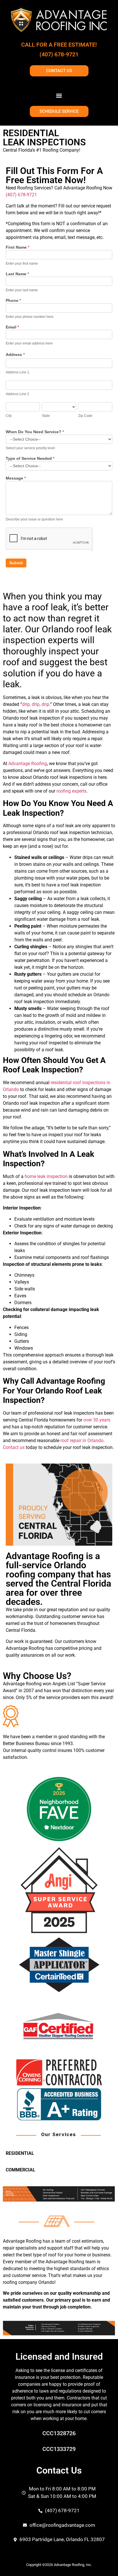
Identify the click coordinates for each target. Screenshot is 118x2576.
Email (12, 327)
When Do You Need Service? (35, 432)
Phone (13, 301)
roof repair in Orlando (82, 1441)
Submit (16, 563)
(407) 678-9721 (59, 54)
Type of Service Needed (30, 459)
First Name (17, 247)
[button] (59, 95)
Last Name (17, 274)
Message (16, 478)
